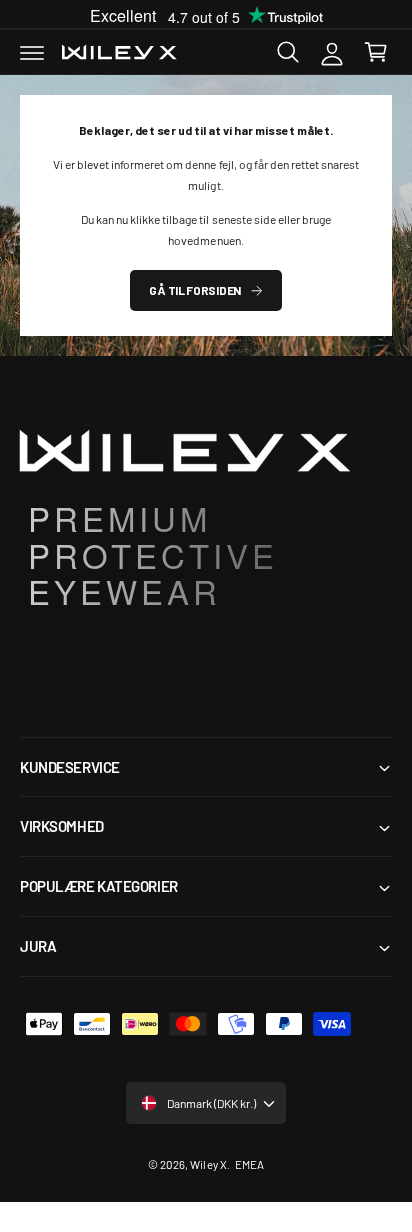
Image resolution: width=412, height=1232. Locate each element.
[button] (32, 52)
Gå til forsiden (195, 290)
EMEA (249, 1164)
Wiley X (208, 1164)
